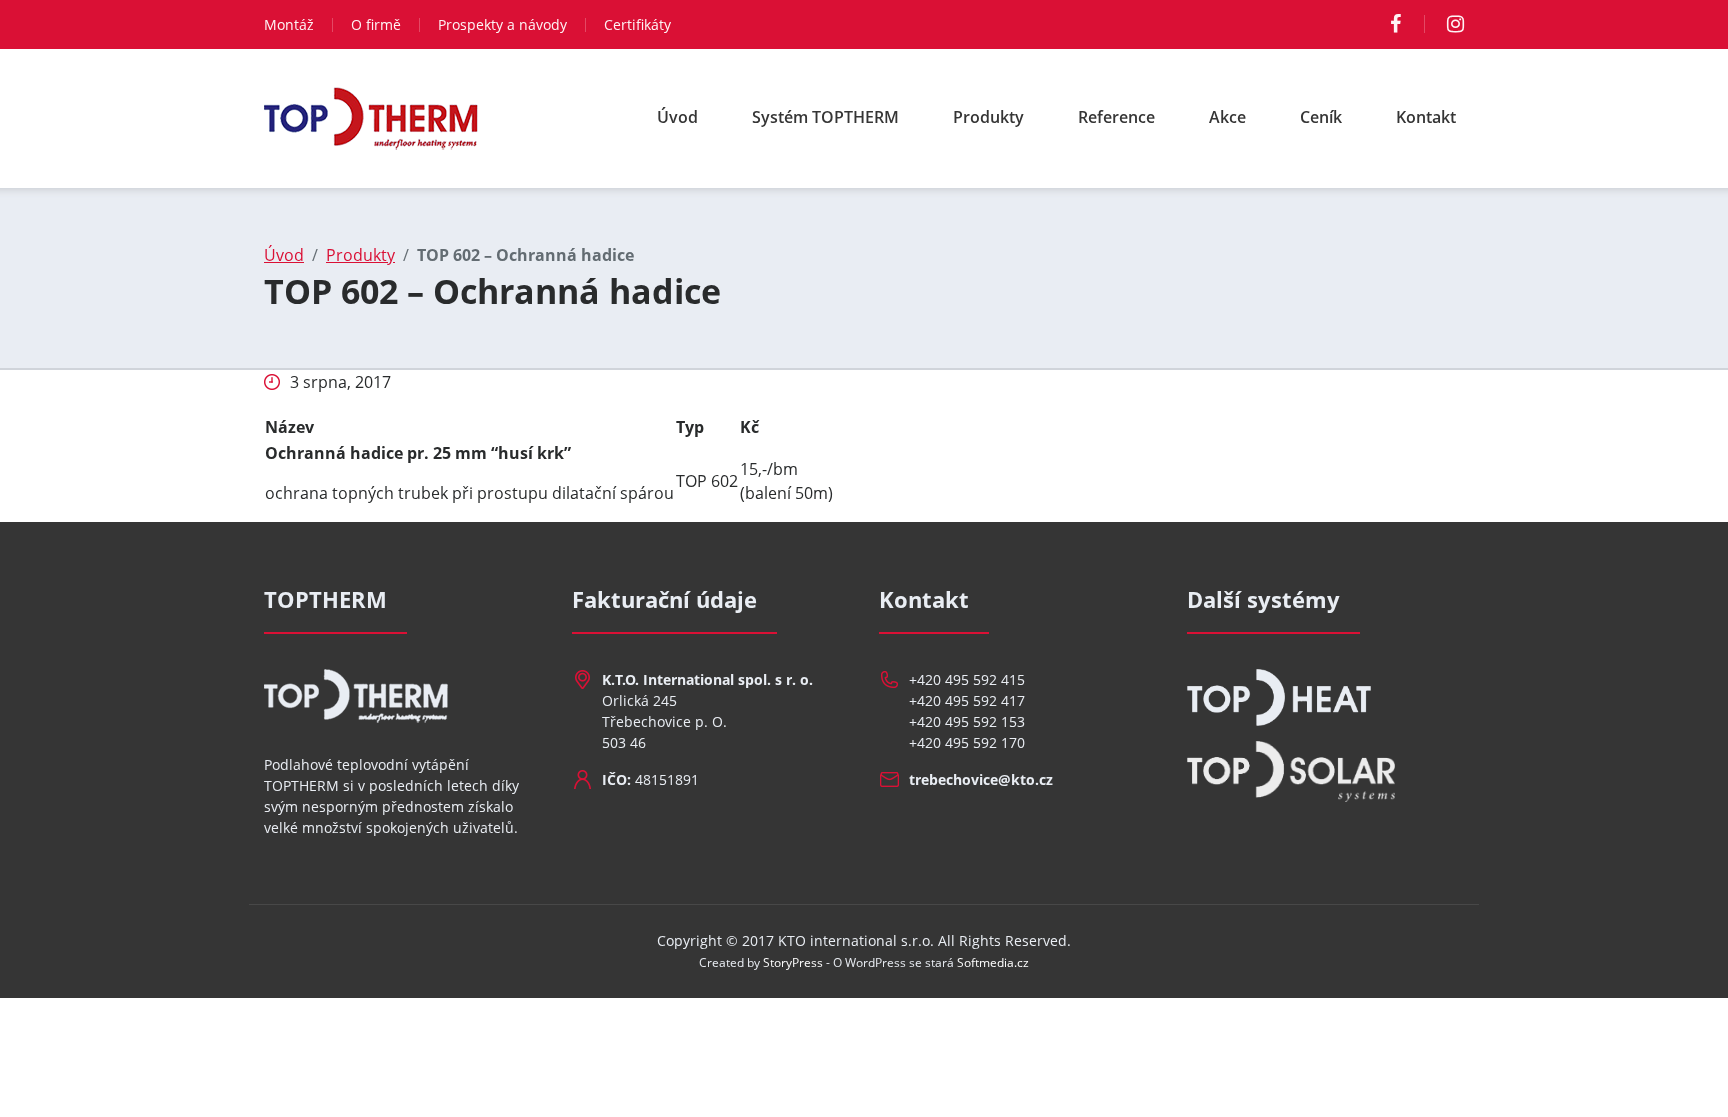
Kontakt (1426, 117)
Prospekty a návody (502, 24)
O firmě (376, 24)
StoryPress (793, 962)
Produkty (988, 117)
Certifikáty (637, 24)
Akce (1227, 117)
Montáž (289, 24)
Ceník (1321, 117)
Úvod (677, 117)
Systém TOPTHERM (825, 117)
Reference (1116, 117)
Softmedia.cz (993, 962)
